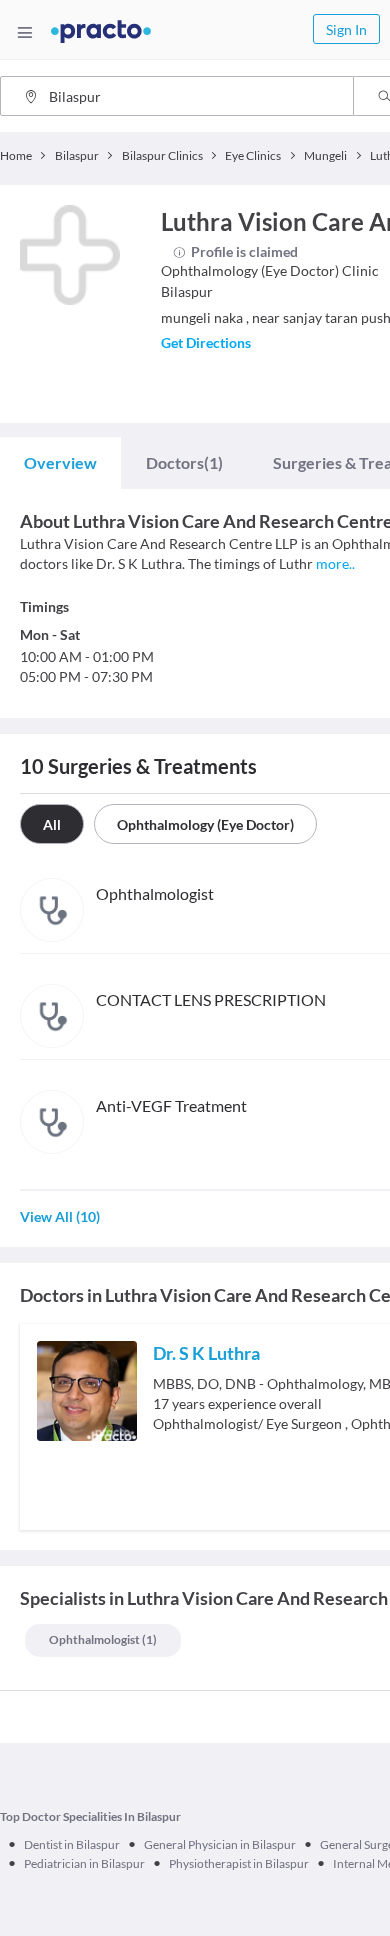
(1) (184, 462)
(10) (60, 1216)
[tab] (60, 463)
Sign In (346, 29)
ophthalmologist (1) (103, 1639)
